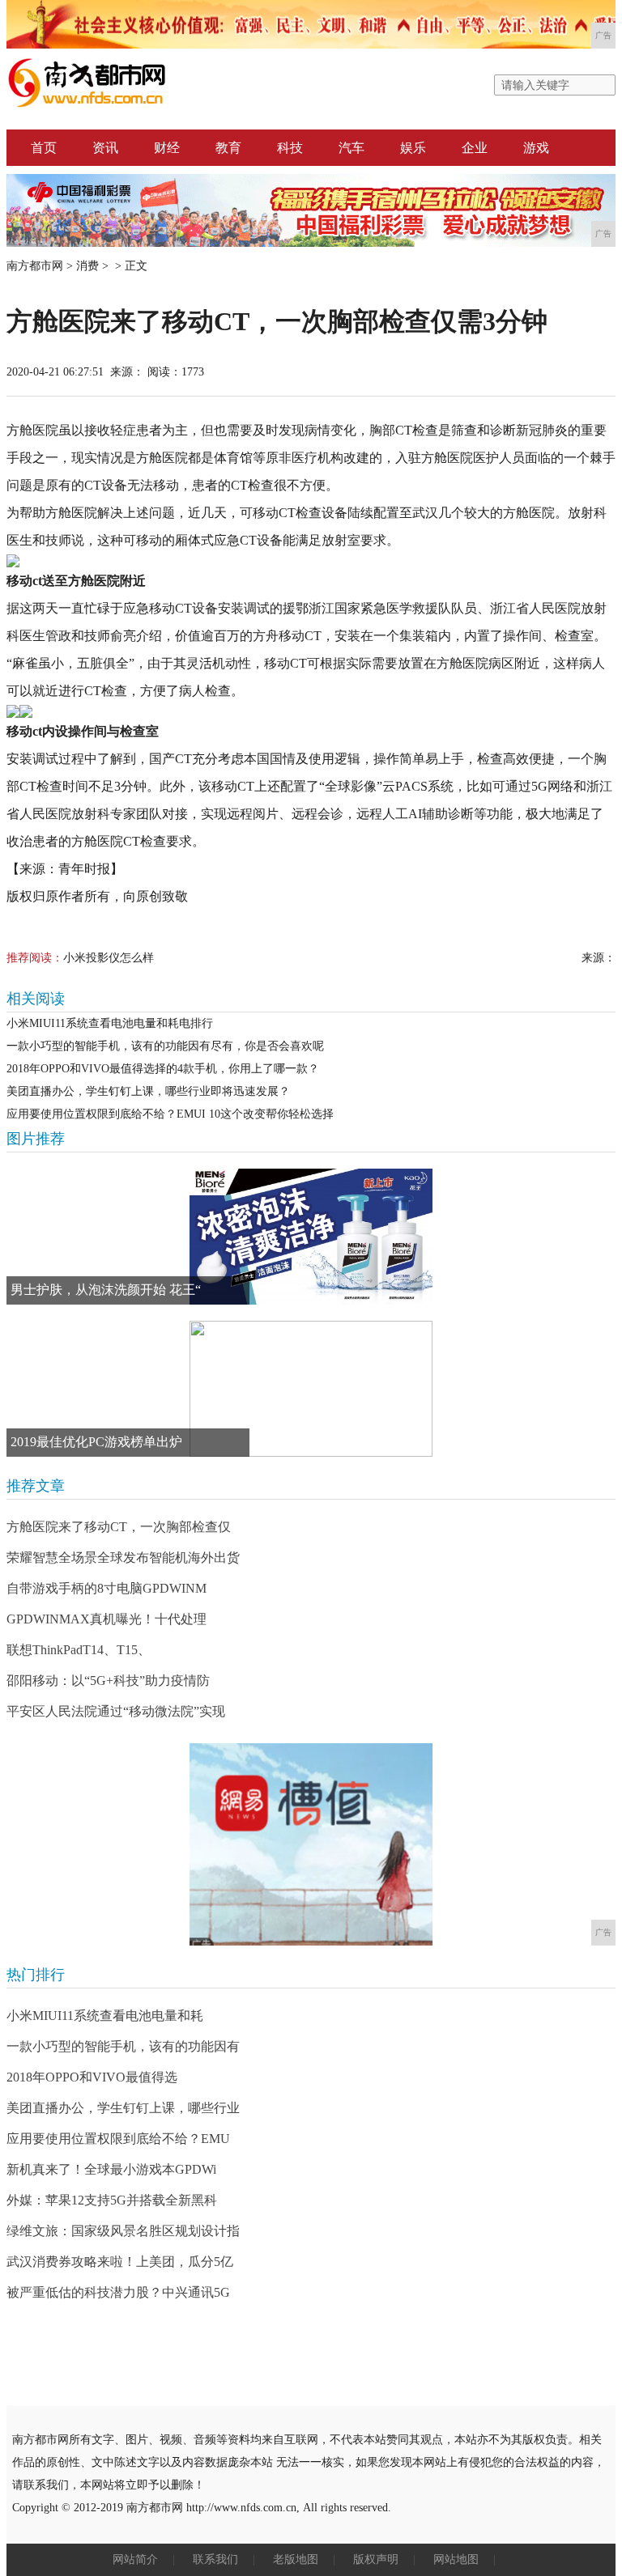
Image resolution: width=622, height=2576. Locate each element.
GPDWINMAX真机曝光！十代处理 (107, 1619)
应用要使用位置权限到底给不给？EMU (118, 2139)
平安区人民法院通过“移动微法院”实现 (116, 1711)
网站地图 (456, 2559)
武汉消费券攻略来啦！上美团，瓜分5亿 (120, 2262)
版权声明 (376, 2559)
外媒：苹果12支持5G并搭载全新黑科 (112, 2200)
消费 (87, 266)
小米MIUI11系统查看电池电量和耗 (105, 2016)
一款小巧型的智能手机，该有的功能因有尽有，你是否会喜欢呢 (165, 1046)
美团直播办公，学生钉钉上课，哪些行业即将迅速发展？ (148, 1091)
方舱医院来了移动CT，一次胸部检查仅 (119, 1527)
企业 (475, 148)
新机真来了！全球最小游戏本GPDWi (111, 2169)
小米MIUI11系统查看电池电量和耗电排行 (110, 1023)
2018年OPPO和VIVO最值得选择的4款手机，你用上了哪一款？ (163, 1069)
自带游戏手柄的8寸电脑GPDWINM (107, 1588)
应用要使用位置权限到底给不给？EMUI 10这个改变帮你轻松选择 (170, 1114)
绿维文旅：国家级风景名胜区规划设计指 (123, 2231)
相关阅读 (36, 999)
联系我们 (215, 2559)
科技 (290, 148)
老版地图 (296, 2559)
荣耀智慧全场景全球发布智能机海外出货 (123, 1557)
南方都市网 (35, 266)
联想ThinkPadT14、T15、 (79, 1650)
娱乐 (413, 148)
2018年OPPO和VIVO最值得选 (92, 2077)
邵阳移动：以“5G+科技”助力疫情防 (108, 1681)
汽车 (351, 148)
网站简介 (135, 2559)
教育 (228, 148)
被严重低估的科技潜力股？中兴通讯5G (118, 2292)
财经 (167, 148)
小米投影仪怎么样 (109, 958)
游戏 (536, 148)
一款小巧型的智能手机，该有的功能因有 (123, 2046)
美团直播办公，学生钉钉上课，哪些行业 (123, 2108)
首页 (44, 148)
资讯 (105, 148)
